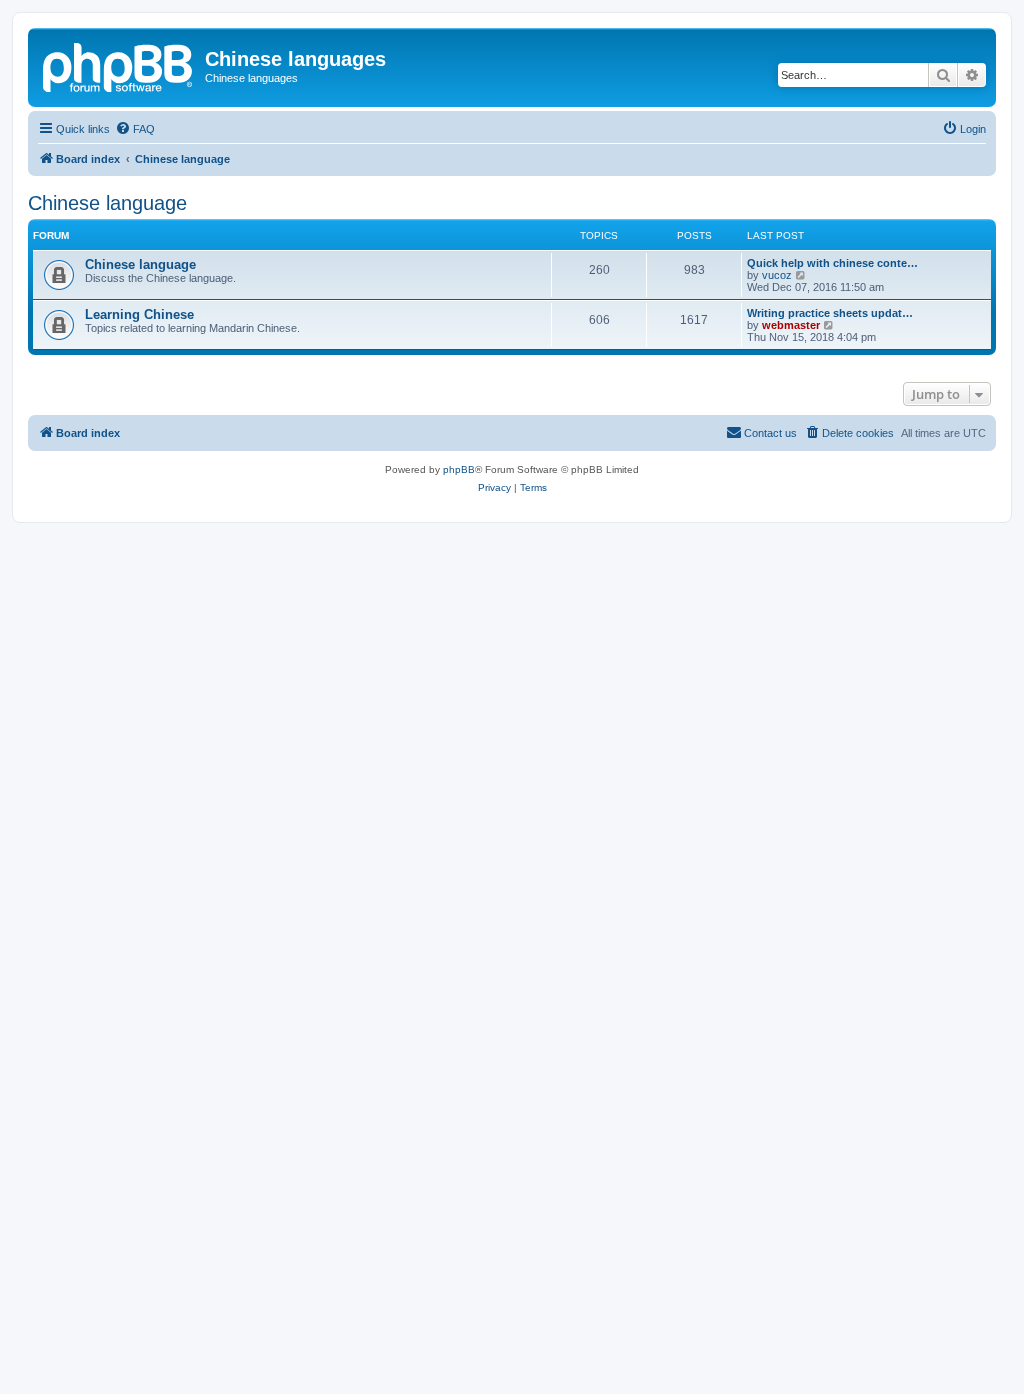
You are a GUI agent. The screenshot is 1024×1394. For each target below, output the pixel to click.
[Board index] (119, 65)
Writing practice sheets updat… (830, 313)
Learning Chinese (139, 314)
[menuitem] (135, 129)
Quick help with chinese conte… (832, 263)
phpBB (459, 469)
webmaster (791, 325)
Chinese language (107, 203)
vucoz (777, 275)
